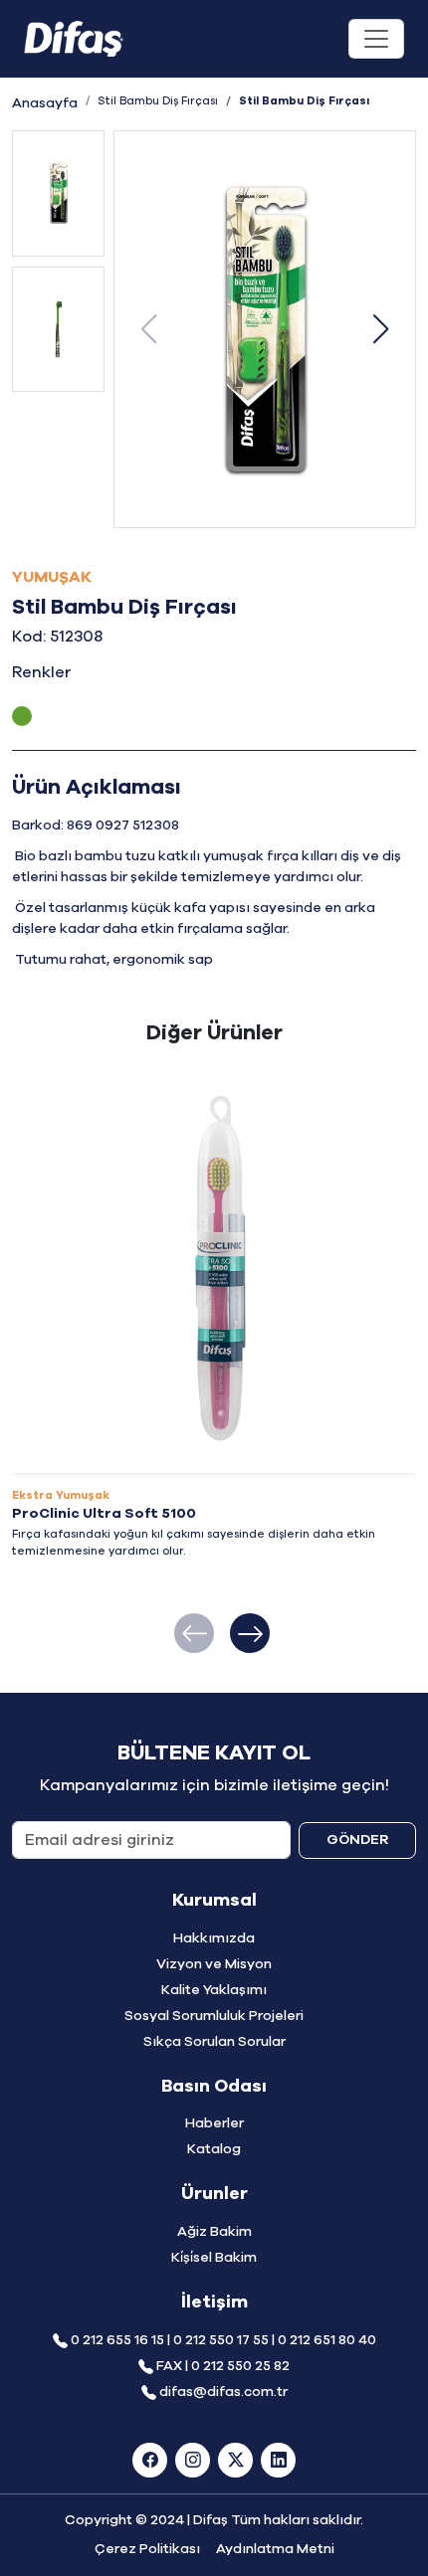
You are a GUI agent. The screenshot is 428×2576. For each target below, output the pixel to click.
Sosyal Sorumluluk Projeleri (214, 2016)
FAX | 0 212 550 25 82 (223, 2366)
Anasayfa (45, 103)
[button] (380, 329)
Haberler (214, 2123)
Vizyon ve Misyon (214, 1964)
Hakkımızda (214, 1938)
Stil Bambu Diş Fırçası (158, 101)
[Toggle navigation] (376, 39)
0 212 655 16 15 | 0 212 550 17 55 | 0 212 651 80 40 (223, 2340)
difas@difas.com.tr (223, 2392)
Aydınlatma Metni (275, 2549)
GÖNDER (357, 1840)
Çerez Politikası (147, 2549)
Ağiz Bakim (214, 2232)
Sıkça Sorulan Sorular (214, 2042)
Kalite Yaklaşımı (214, 1990)
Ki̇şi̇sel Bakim (214, 2258)
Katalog (214, 2149)
